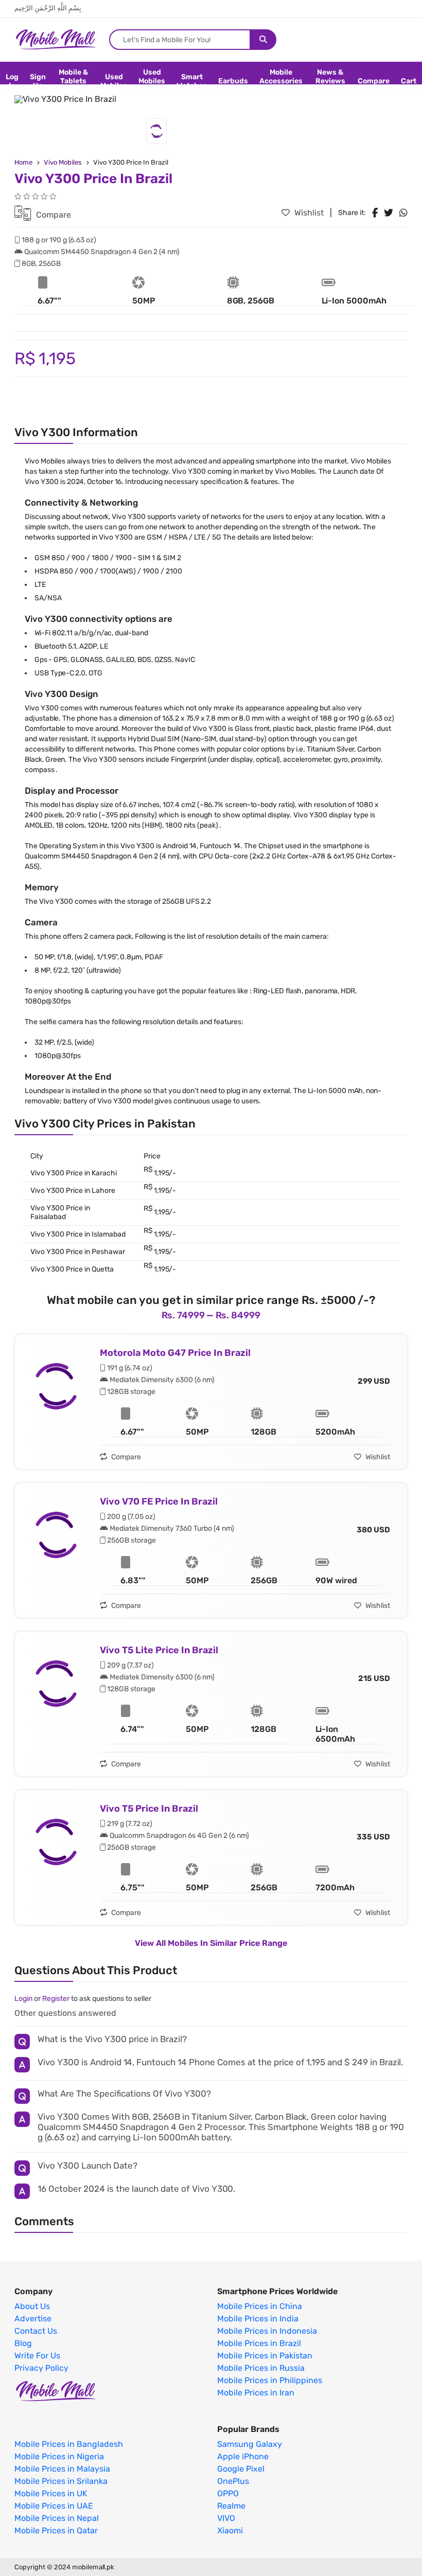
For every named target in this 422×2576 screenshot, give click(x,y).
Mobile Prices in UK (51, 2494)
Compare (374, 81)
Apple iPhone (243, 2457)
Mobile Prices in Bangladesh (69, 2444)
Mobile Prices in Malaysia (62, 2469)
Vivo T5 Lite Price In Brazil (159, 1650)
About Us (32, 2306)
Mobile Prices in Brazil (259, 2344)
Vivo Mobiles (63, 162)
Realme (231, 2506)
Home (23, 162)
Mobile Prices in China (260, 2306)
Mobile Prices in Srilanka (61, 2481)
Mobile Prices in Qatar (56, 2531)
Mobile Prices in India (258, 2319)
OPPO (228, 2494)
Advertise (33, 2319)
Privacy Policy (41, 2368)
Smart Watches (192, 81)
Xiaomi (230, 2531)
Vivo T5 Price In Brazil (149, 1809)
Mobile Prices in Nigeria (59, 2457)
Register (56, 1999)
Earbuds (233, 81)
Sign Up (38, 81)
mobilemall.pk (93, 2567)
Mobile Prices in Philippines (270, 2381)
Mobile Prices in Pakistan (265, 2356)
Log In (12, 81)
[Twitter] (389, 213)
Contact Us (36, 2331)
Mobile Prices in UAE (54, 2506)
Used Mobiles (114, 81)
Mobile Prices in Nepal (57, 2518)
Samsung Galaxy (250, 2444)
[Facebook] (375, 213)
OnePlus (233, 2481)
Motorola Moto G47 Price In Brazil (175, 1353)
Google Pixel (241, 2469)
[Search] (263, 40)
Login (23, 1999)
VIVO (226, 2518)
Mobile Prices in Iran (256, 2393)
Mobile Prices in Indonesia (267, 2331)
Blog (23, 2344)
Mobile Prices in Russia (261, 2368)
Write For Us (37, 2356)
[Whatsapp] (403, 213)
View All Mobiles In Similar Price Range (211, 1943)
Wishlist (308, 213)
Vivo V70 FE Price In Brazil (159, 1501)
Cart (409, 81)
